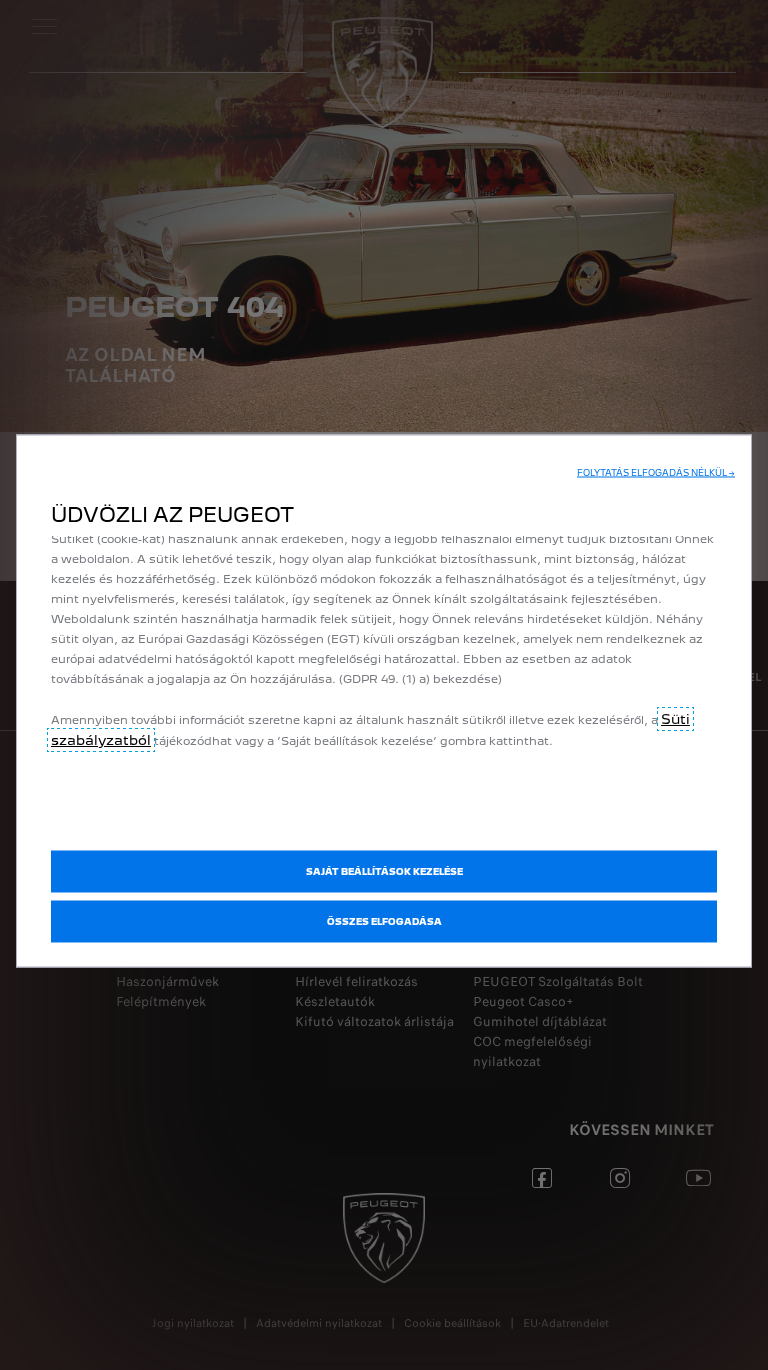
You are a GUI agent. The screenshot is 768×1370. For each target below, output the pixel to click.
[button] (656, 473)
